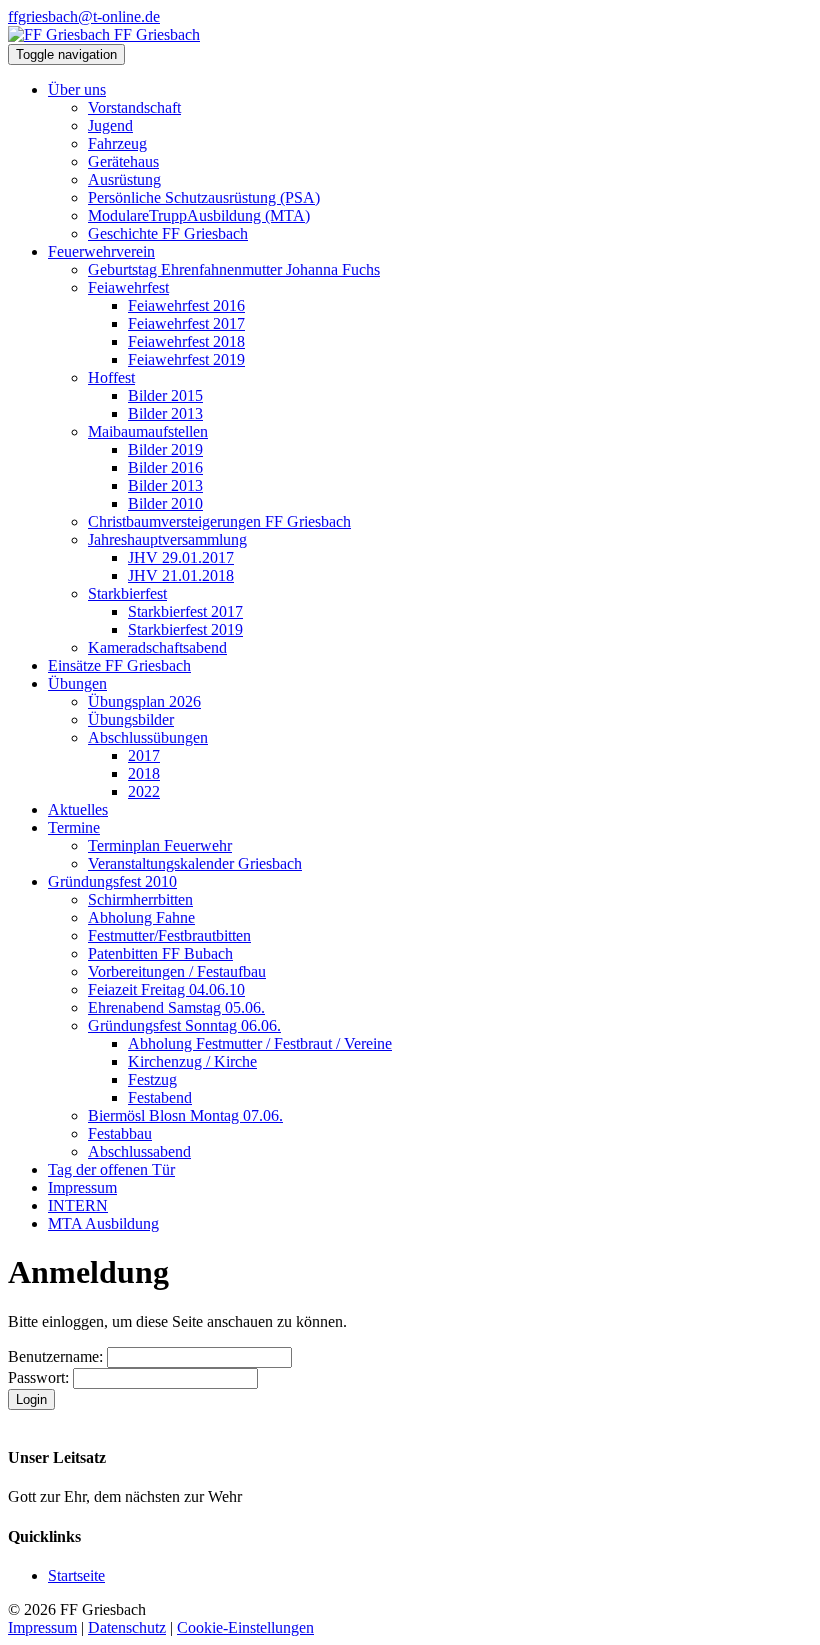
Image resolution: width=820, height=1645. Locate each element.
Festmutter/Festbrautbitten (169, 935)
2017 (144, 755)
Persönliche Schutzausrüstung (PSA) (204, 197)
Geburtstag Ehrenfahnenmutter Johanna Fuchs (234, 269)
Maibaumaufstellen (148, 431)
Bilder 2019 (165, 449)
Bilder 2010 (165, 503)
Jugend (110, 125)
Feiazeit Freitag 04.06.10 (166, 989)
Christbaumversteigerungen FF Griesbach (219, 521)
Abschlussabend (139, 1151)
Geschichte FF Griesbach (168, 233)
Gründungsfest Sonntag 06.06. (184, 1025)
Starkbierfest (127, 593)
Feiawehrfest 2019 (186, 359)
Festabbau (120, 1133)
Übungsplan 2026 (144, 701)
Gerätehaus (123, 161)
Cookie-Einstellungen (245, 1627)
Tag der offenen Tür (111, 1169)
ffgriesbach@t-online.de (84, 16)
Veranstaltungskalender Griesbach (195, 863)
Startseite (76, 1575)
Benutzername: (55, 1356)
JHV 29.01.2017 (181, 557)
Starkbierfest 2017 (185, 611)
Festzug (152, 1079)
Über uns (77, 89)
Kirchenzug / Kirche (192, 1061)
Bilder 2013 (165, 413)
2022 (144, 791)
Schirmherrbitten (140, 899)
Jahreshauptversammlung (167, 539)
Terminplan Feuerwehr (160, 845)
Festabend (160, 1097)
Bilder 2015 (165, 395)
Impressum (82, 1187)
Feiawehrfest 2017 (186, 323)
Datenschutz (127, 1627)
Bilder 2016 (165, 467)
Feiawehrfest (128, 287)
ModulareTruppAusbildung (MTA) (199, 215)
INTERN (78, 1205)
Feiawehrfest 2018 (186, 341)
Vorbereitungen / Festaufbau (177, 971)
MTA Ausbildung (103, 1223)
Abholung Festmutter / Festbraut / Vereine (260, 1043)
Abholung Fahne (141, 917)
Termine (74, 827)
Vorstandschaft (134, 107)
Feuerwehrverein (101, 251)
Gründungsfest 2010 (112, 881)
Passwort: (38, 1377)
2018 (144, 773)
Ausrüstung (124, 179)
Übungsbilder (131, 719)
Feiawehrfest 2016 (186, 305)
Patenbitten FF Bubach (160, 953)
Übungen (77, 683)
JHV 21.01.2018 (181, 575)
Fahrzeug (117, 143)
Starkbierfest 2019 (185, 629)
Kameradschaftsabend (157, 647)
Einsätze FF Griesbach (119, 665)
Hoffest (111, 377)
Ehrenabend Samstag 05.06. (176, 1007)
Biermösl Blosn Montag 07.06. (185, 1115)
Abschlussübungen (148, 737)
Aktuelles (78, 809)
